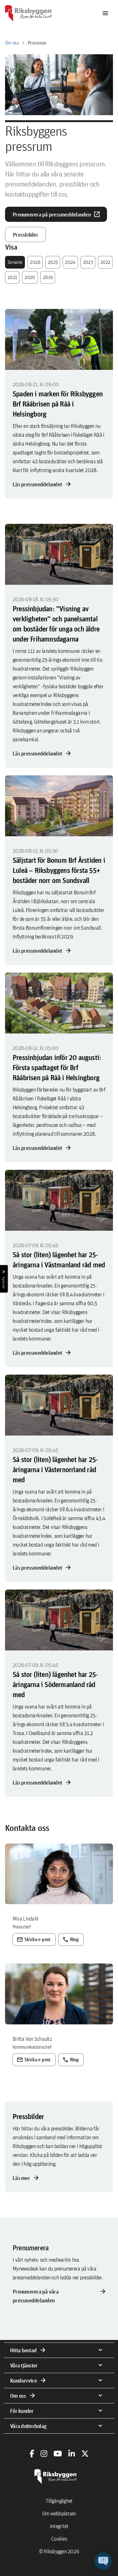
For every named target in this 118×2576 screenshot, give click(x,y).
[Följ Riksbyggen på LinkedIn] (72, 2454)
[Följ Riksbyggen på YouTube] (58, 2454)
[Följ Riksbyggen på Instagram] (44, 2454)
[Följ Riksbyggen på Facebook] (32, 2454)
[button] (103, 2561)
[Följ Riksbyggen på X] (85, 2454)
